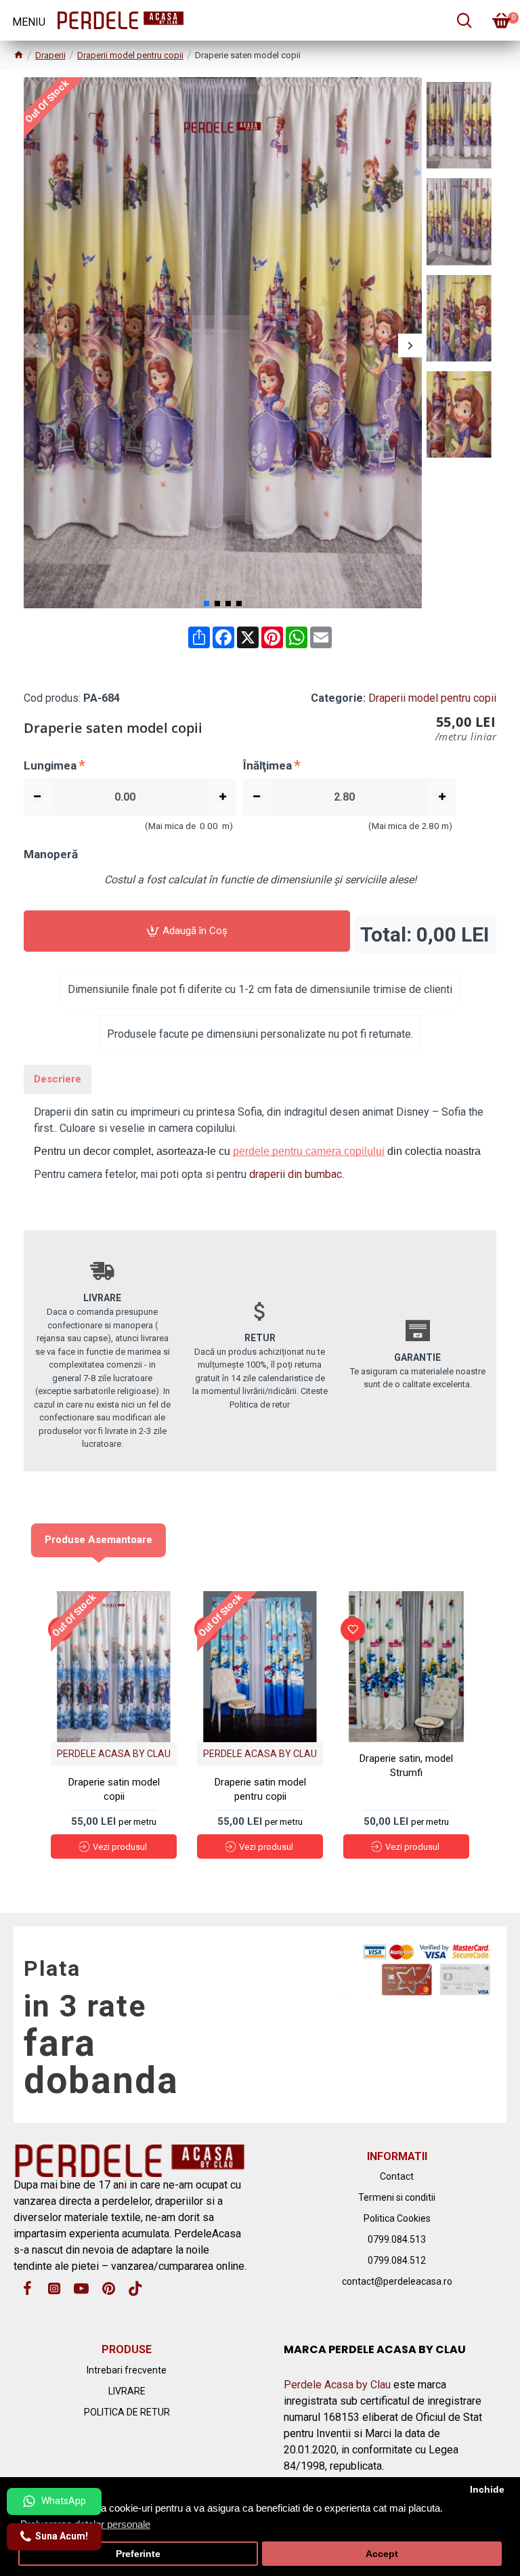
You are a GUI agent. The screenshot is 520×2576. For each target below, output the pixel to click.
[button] (36, 345)
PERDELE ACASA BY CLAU (114, 1754)
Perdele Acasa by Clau (337, 2385)
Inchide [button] (487, 2490)
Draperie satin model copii (114, 1789)
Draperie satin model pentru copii (260, 1789)
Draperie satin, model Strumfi (406, 1766)
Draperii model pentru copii (130, 55)
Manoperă (51, 854)
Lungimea (50, 765)
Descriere (58, 1079)
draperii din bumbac (296, 1174)
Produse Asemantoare (99, 1540)
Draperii (50, 55)
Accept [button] (382, 2554)
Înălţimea (267, 765)
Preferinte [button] (138, 2554)
